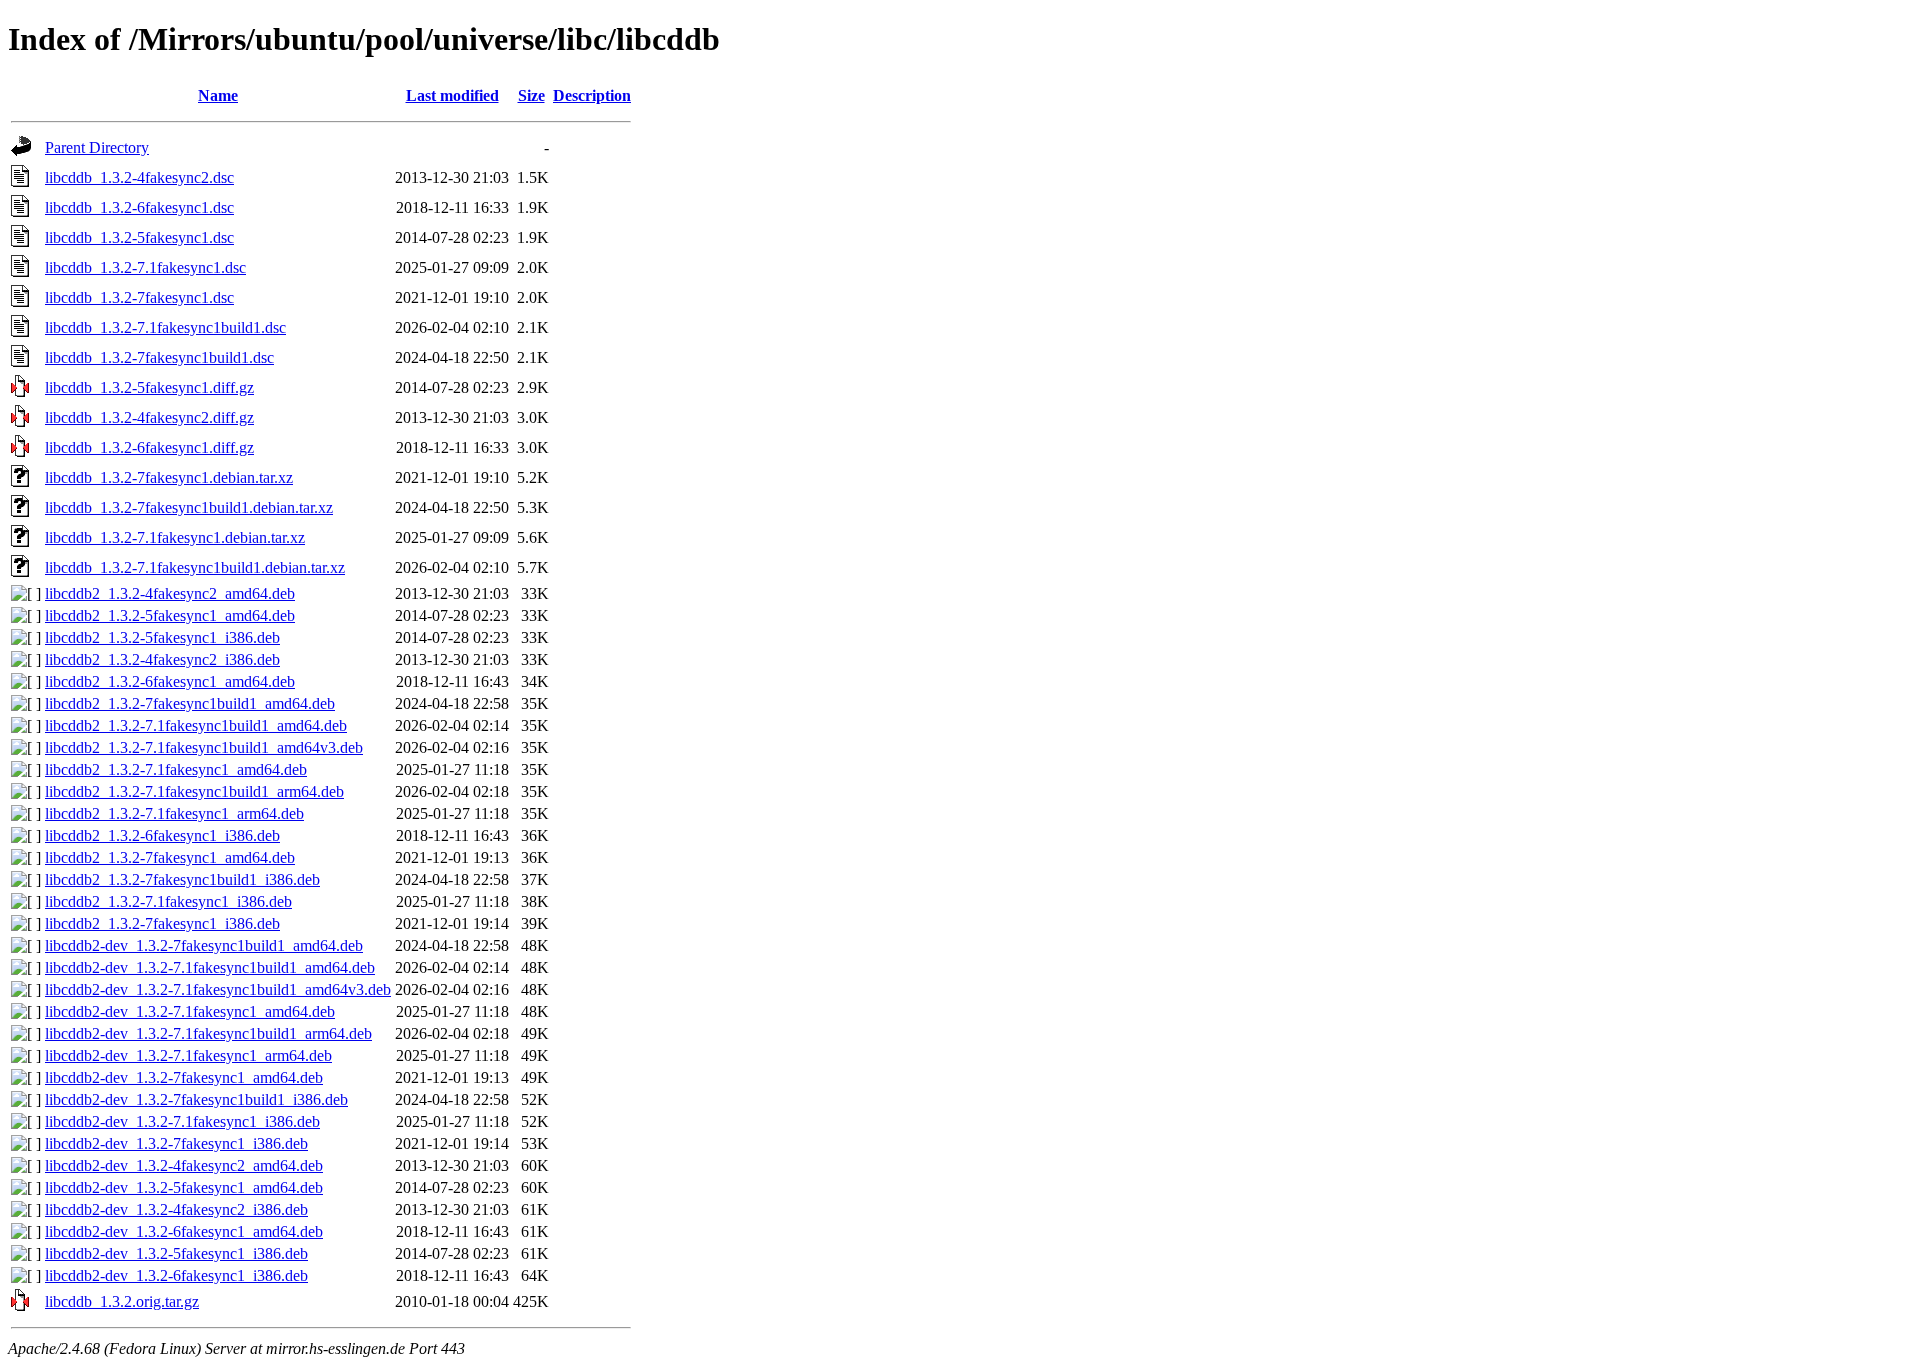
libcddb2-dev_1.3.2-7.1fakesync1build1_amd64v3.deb (218, 989)
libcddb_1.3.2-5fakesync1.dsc (139, 237)
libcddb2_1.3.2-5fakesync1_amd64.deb (170, 615)
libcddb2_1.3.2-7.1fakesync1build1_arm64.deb (194, 791)
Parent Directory (97, 147)
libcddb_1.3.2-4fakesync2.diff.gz (149, 417)
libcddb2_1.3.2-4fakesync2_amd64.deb (170, 593)
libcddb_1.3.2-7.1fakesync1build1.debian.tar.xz (195, 567)
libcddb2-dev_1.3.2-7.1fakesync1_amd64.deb (190, 1011)
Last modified (452, 95)
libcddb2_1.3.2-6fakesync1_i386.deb (162, 835)
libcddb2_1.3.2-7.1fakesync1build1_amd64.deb (196, 725)
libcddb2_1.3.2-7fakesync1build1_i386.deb (182, 879)
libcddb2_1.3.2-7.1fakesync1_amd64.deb (176, 769)
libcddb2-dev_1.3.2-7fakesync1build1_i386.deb (196, 1099)
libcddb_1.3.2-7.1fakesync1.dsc (145, 267)
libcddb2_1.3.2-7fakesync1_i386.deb (162, 923)
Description (592, 95)
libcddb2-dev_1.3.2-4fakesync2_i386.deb (176, 1209)
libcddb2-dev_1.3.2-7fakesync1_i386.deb (176, 1143)
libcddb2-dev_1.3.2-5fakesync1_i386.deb (176, 1253)
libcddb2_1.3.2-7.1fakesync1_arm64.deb (174, 813)
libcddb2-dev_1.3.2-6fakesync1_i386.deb (176, 1275)
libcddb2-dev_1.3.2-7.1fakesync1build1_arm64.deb (208, 1033)
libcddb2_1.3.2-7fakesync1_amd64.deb (170, 857)
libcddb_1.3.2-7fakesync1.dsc (139, 297)
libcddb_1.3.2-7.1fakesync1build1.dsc (165, 327)
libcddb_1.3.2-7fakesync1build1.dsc (159, 357)
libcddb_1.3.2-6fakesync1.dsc (139, 207)
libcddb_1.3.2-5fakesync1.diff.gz (149, 387)
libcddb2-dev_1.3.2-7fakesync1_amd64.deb (184, 1077)
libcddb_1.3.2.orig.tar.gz (122, 1301)
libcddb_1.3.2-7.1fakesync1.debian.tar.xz (175, 537)
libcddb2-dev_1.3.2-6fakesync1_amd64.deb (184, 1231)
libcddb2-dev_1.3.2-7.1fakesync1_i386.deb (182, 1121)
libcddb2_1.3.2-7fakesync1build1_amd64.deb (190, 703)
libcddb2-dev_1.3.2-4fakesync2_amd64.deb (184, 1165)
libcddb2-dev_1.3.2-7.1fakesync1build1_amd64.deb (210, 967)
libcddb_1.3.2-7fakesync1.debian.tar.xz (169, 477)
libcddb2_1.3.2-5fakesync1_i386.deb (162, 637)
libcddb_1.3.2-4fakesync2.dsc (139, 177)
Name (218, 95)
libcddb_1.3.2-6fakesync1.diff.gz (149, 447)
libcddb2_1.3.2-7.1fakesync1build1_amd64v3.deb (204, 747)
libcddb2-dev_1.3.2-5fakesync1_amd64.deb (184, 1187)
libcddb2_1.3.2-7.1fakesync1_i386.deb (168, 901)
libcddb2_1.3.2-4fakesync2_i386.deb (162, 659)
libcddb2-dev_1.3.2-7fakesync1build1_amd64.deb (204, 945)
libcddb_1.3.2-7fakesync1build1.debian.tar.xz (189, 507)
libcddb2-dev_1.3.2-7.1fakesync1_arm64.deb (188, 1055)
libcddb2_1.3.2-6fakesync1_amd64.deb (170, 681)
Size (531, 95)
